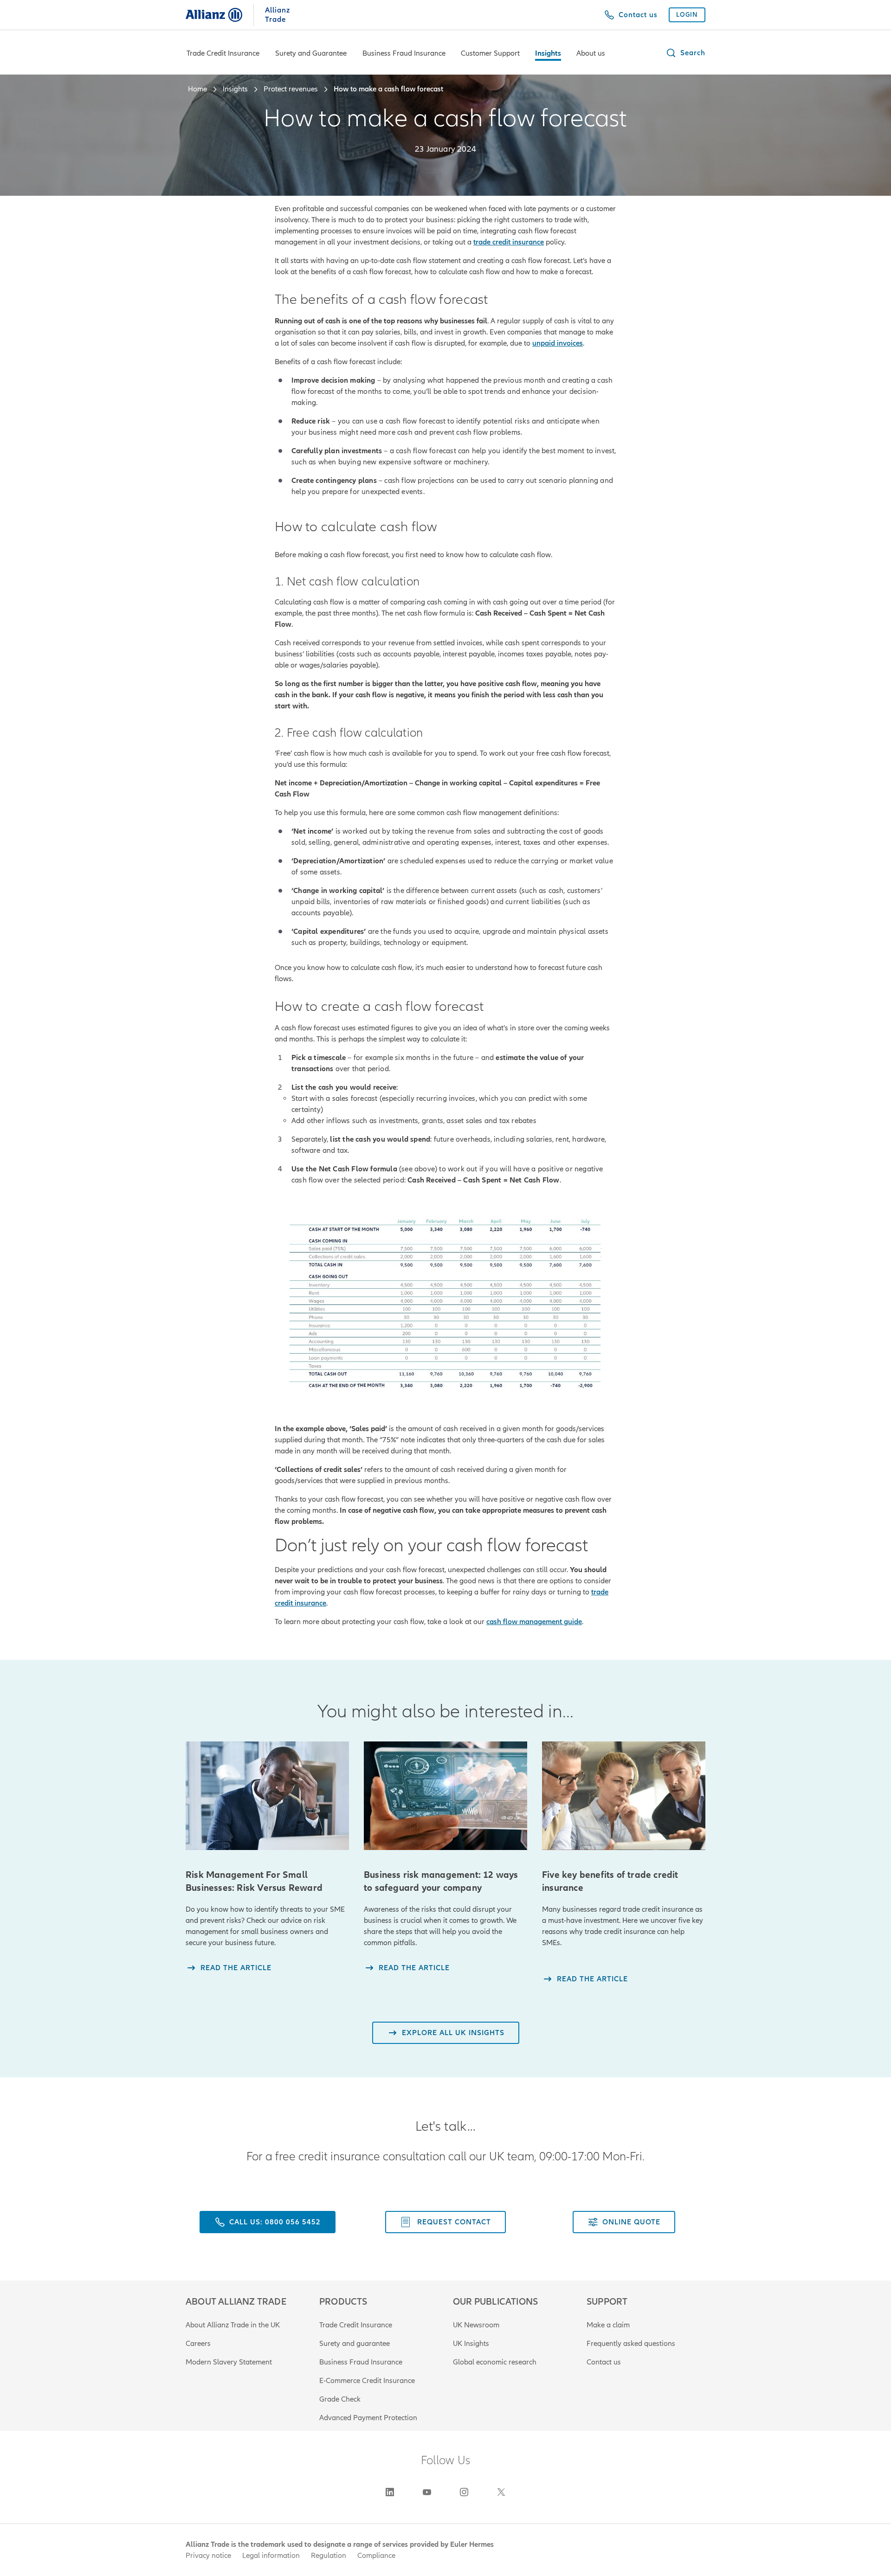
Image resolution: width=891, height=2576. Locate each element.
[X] (501, 2492)
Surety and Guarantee (311, 53)
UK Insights (471, 2344)
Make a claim (608, 2325)
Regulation (329, 2556)
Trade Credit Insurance (223, 53)
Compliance (376, 2556)
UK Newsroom (476, 2325)
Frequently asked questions (631, 2344)
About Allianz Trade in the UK (233, 2325)
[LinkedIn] (390, 2492)
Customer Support (490, 53)
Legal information (271, 2556)
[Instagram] (464, 2492)
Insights (548, 53)
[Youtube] (427, 2492)
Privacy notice (208, 2556)
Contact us (604, 2362)
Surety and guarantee (355, 2344)
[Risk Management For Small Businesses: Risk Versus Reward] (267, 1796)
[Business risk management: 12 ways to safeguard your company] (445, 1796)
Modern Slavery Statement (229, 2362)
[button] (685, 53)
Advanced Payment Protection (368, 2418)
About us (591, 53)
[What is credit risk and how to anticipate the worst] (624, 1796)
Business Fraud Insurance (404, 53)
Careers (198, 2344)
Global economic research (495, 2362)
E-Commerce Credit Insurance (367, 2381)
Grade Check (340, 2399)
